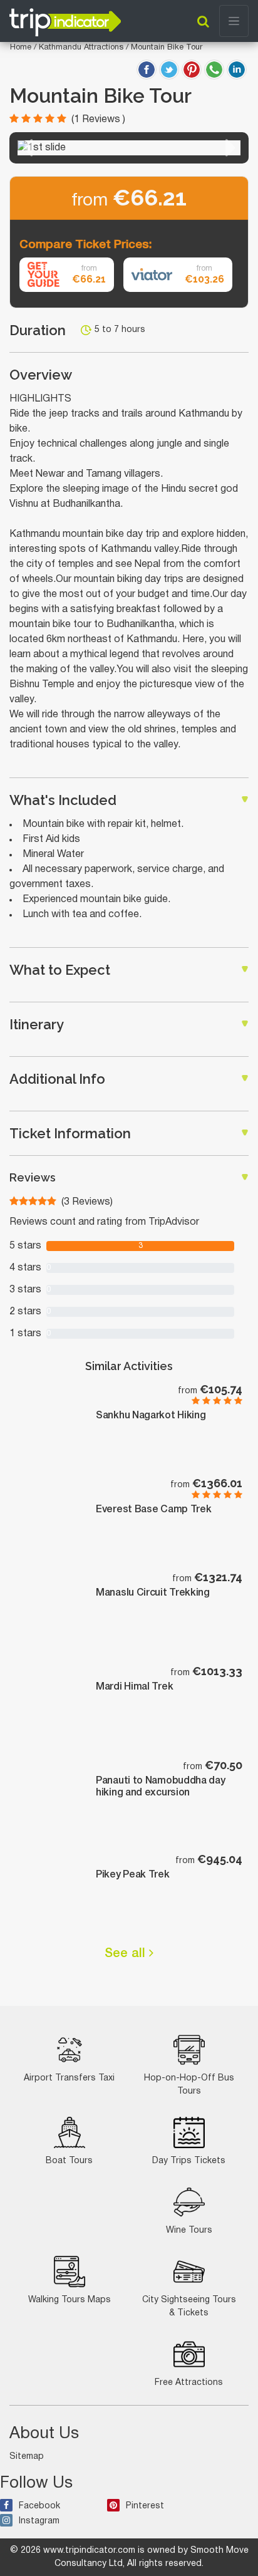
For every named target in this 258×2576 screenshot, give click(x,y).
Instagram (39, 2521)
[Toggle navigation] (234, 21)
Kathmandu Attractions (82, 48)
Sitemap (27, 2457)
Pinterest (145, 2506)
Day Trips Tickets (189, 2161)
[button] (27, 148)
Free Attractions (189, 2383)
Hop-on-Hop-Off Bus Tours (189, 2085)
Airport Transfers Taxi (69, 2078)
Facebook (39, 2506)
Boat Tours (69, 2161)
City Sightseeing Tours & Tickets (189, 2307)
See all (127, 1954)
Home (21, 48)
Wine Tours (189, 2231)
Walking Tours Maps (70, 2300)
